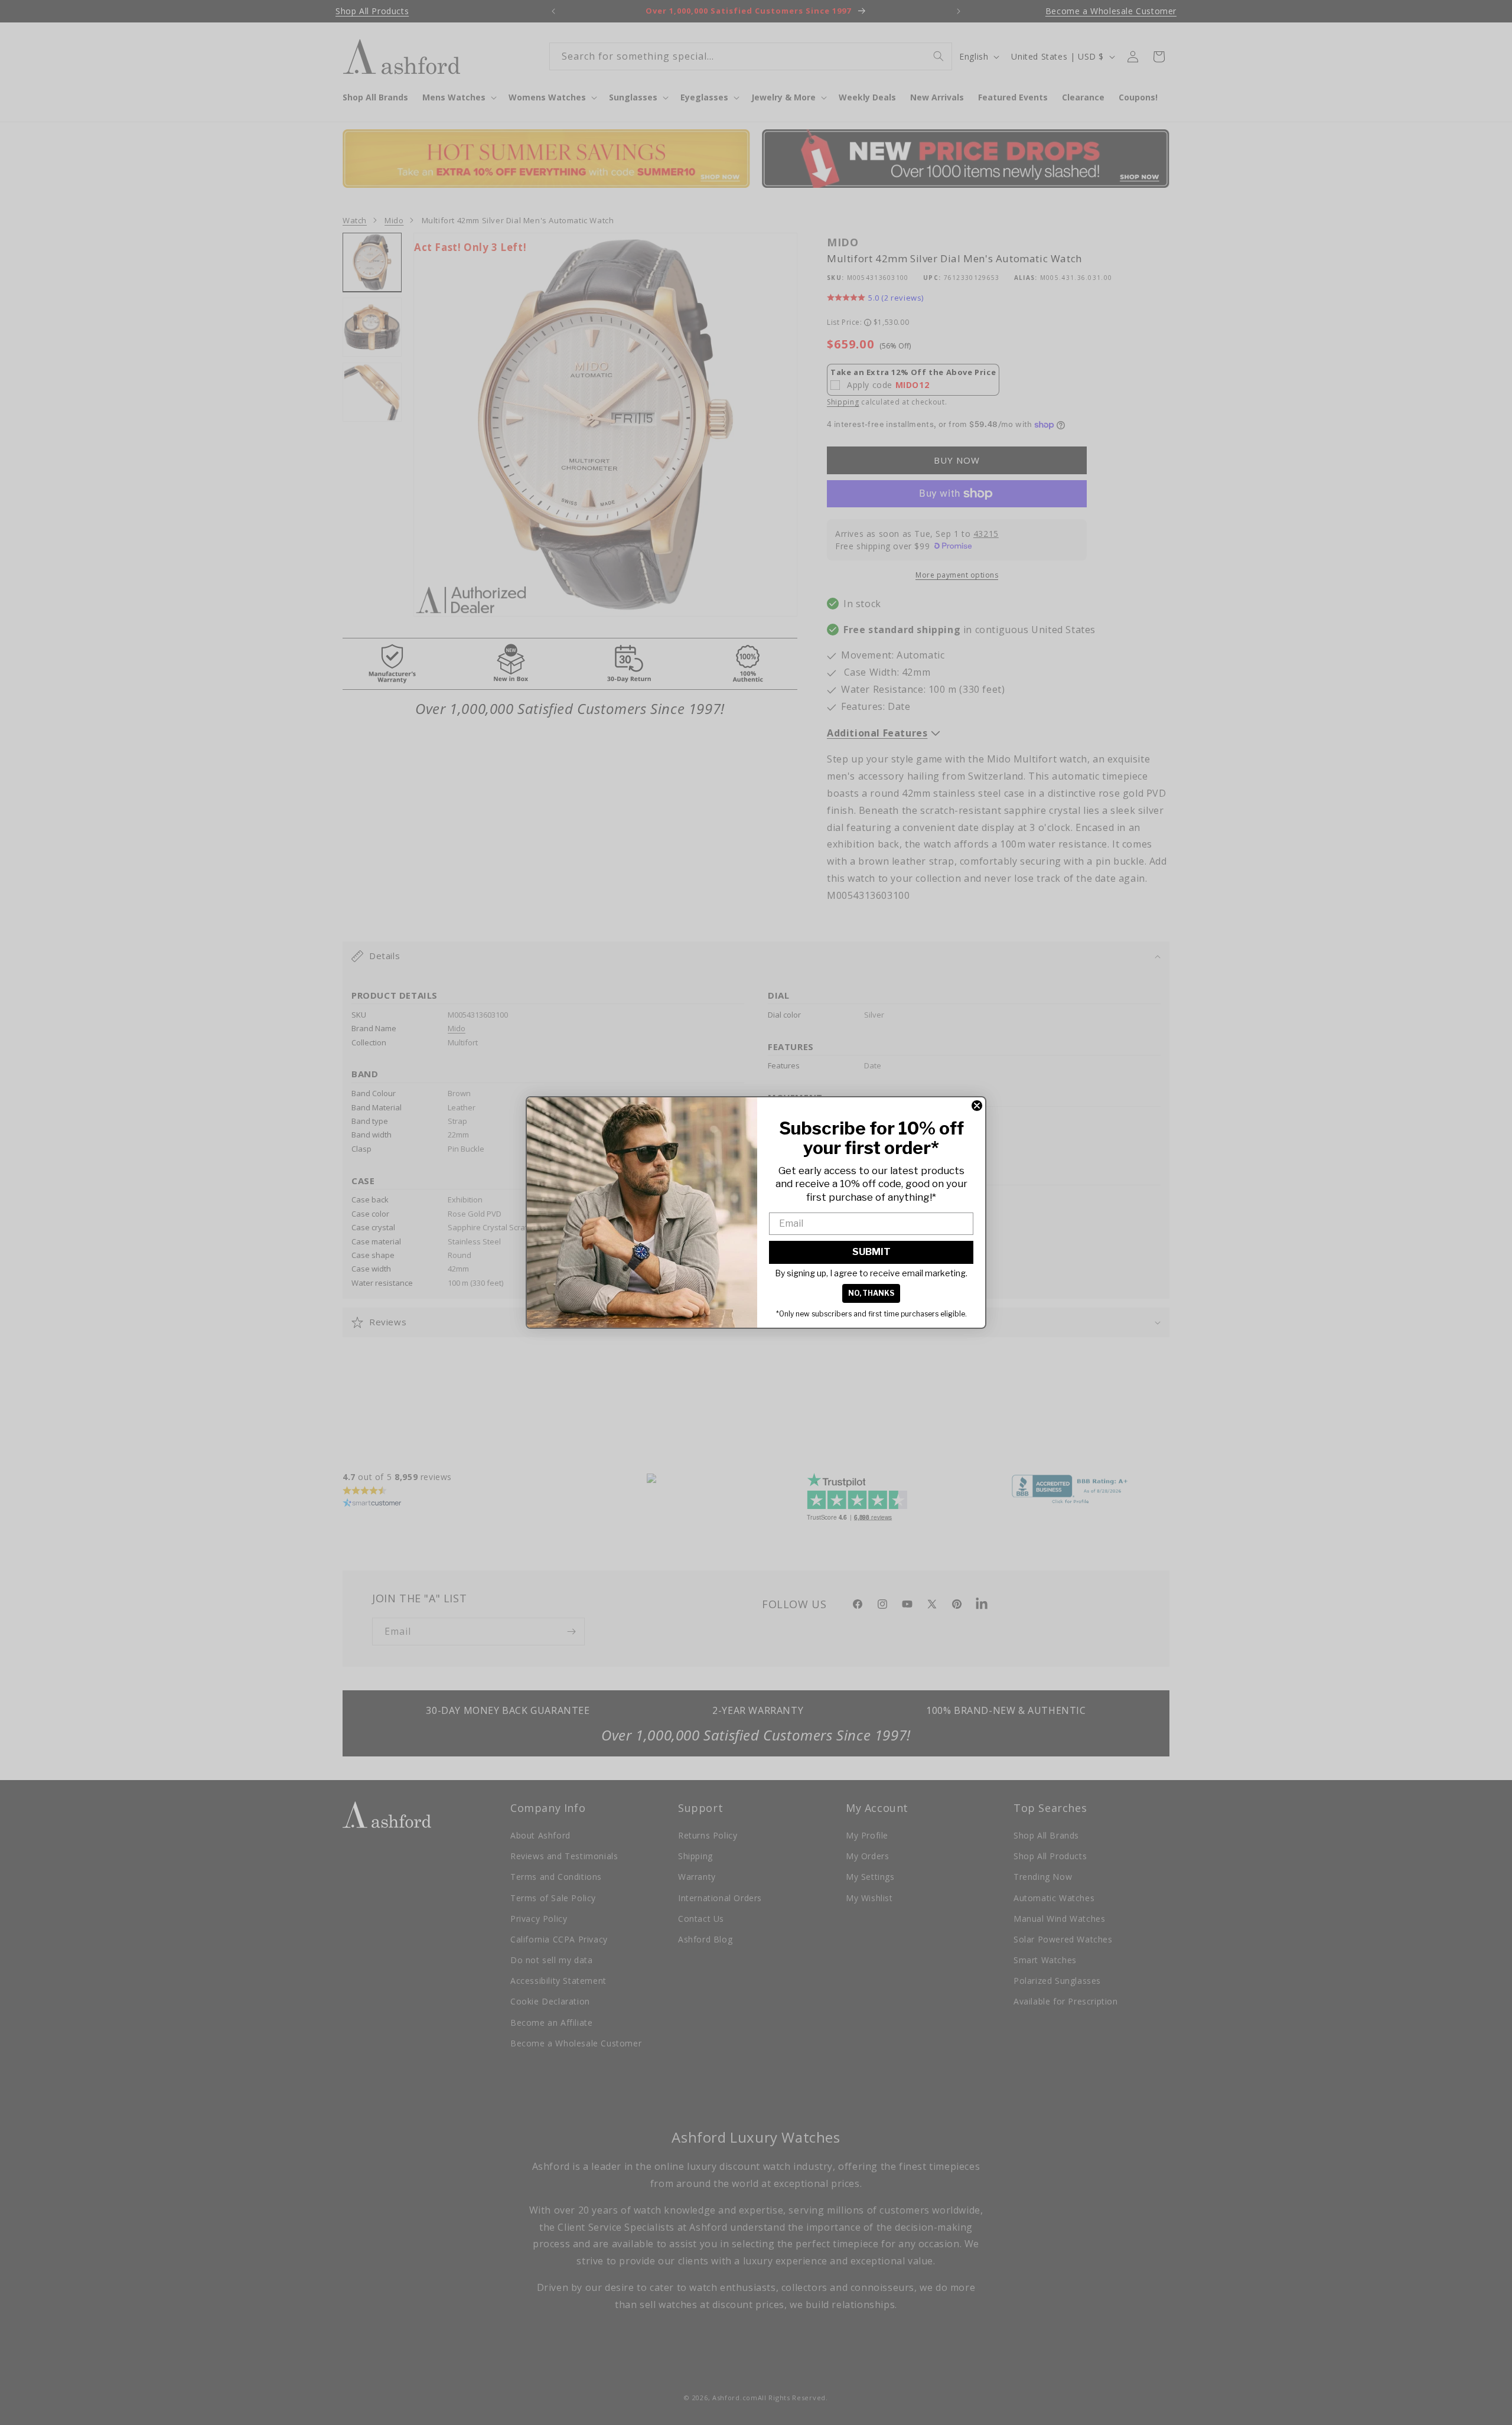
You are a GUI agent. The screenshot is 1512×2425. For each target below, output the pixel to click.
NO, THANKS (871, 1293)
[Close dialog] (977, 1106)
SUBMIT (871, 1252)
